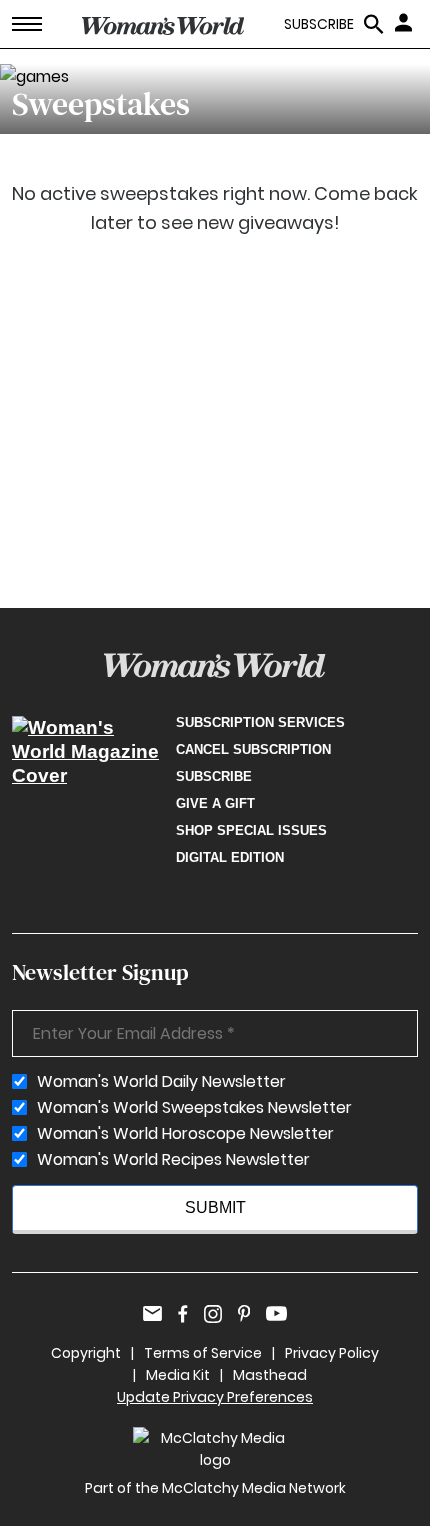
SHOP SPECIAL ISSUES (251, 830)
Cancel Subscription (253, 749)
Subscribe (214, 776)
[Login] (406, 22)
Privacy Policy (332, 1353)
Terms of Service (203, 1353)
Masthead (270, 1375)
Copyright (86, 1353)
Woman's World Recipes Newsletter (173, 1160)
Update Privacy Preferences (215, 1397)
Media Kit (178, 1375)
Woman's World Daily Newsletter (161, 1082)
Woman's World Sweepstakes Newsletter (194, 1108)
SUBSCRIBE (319, 24)
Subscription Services (260, 722)
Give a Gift (215, 803)
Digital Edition (230, 857)
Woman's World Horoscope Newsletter (185, 1134)
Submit (215, 1207)
